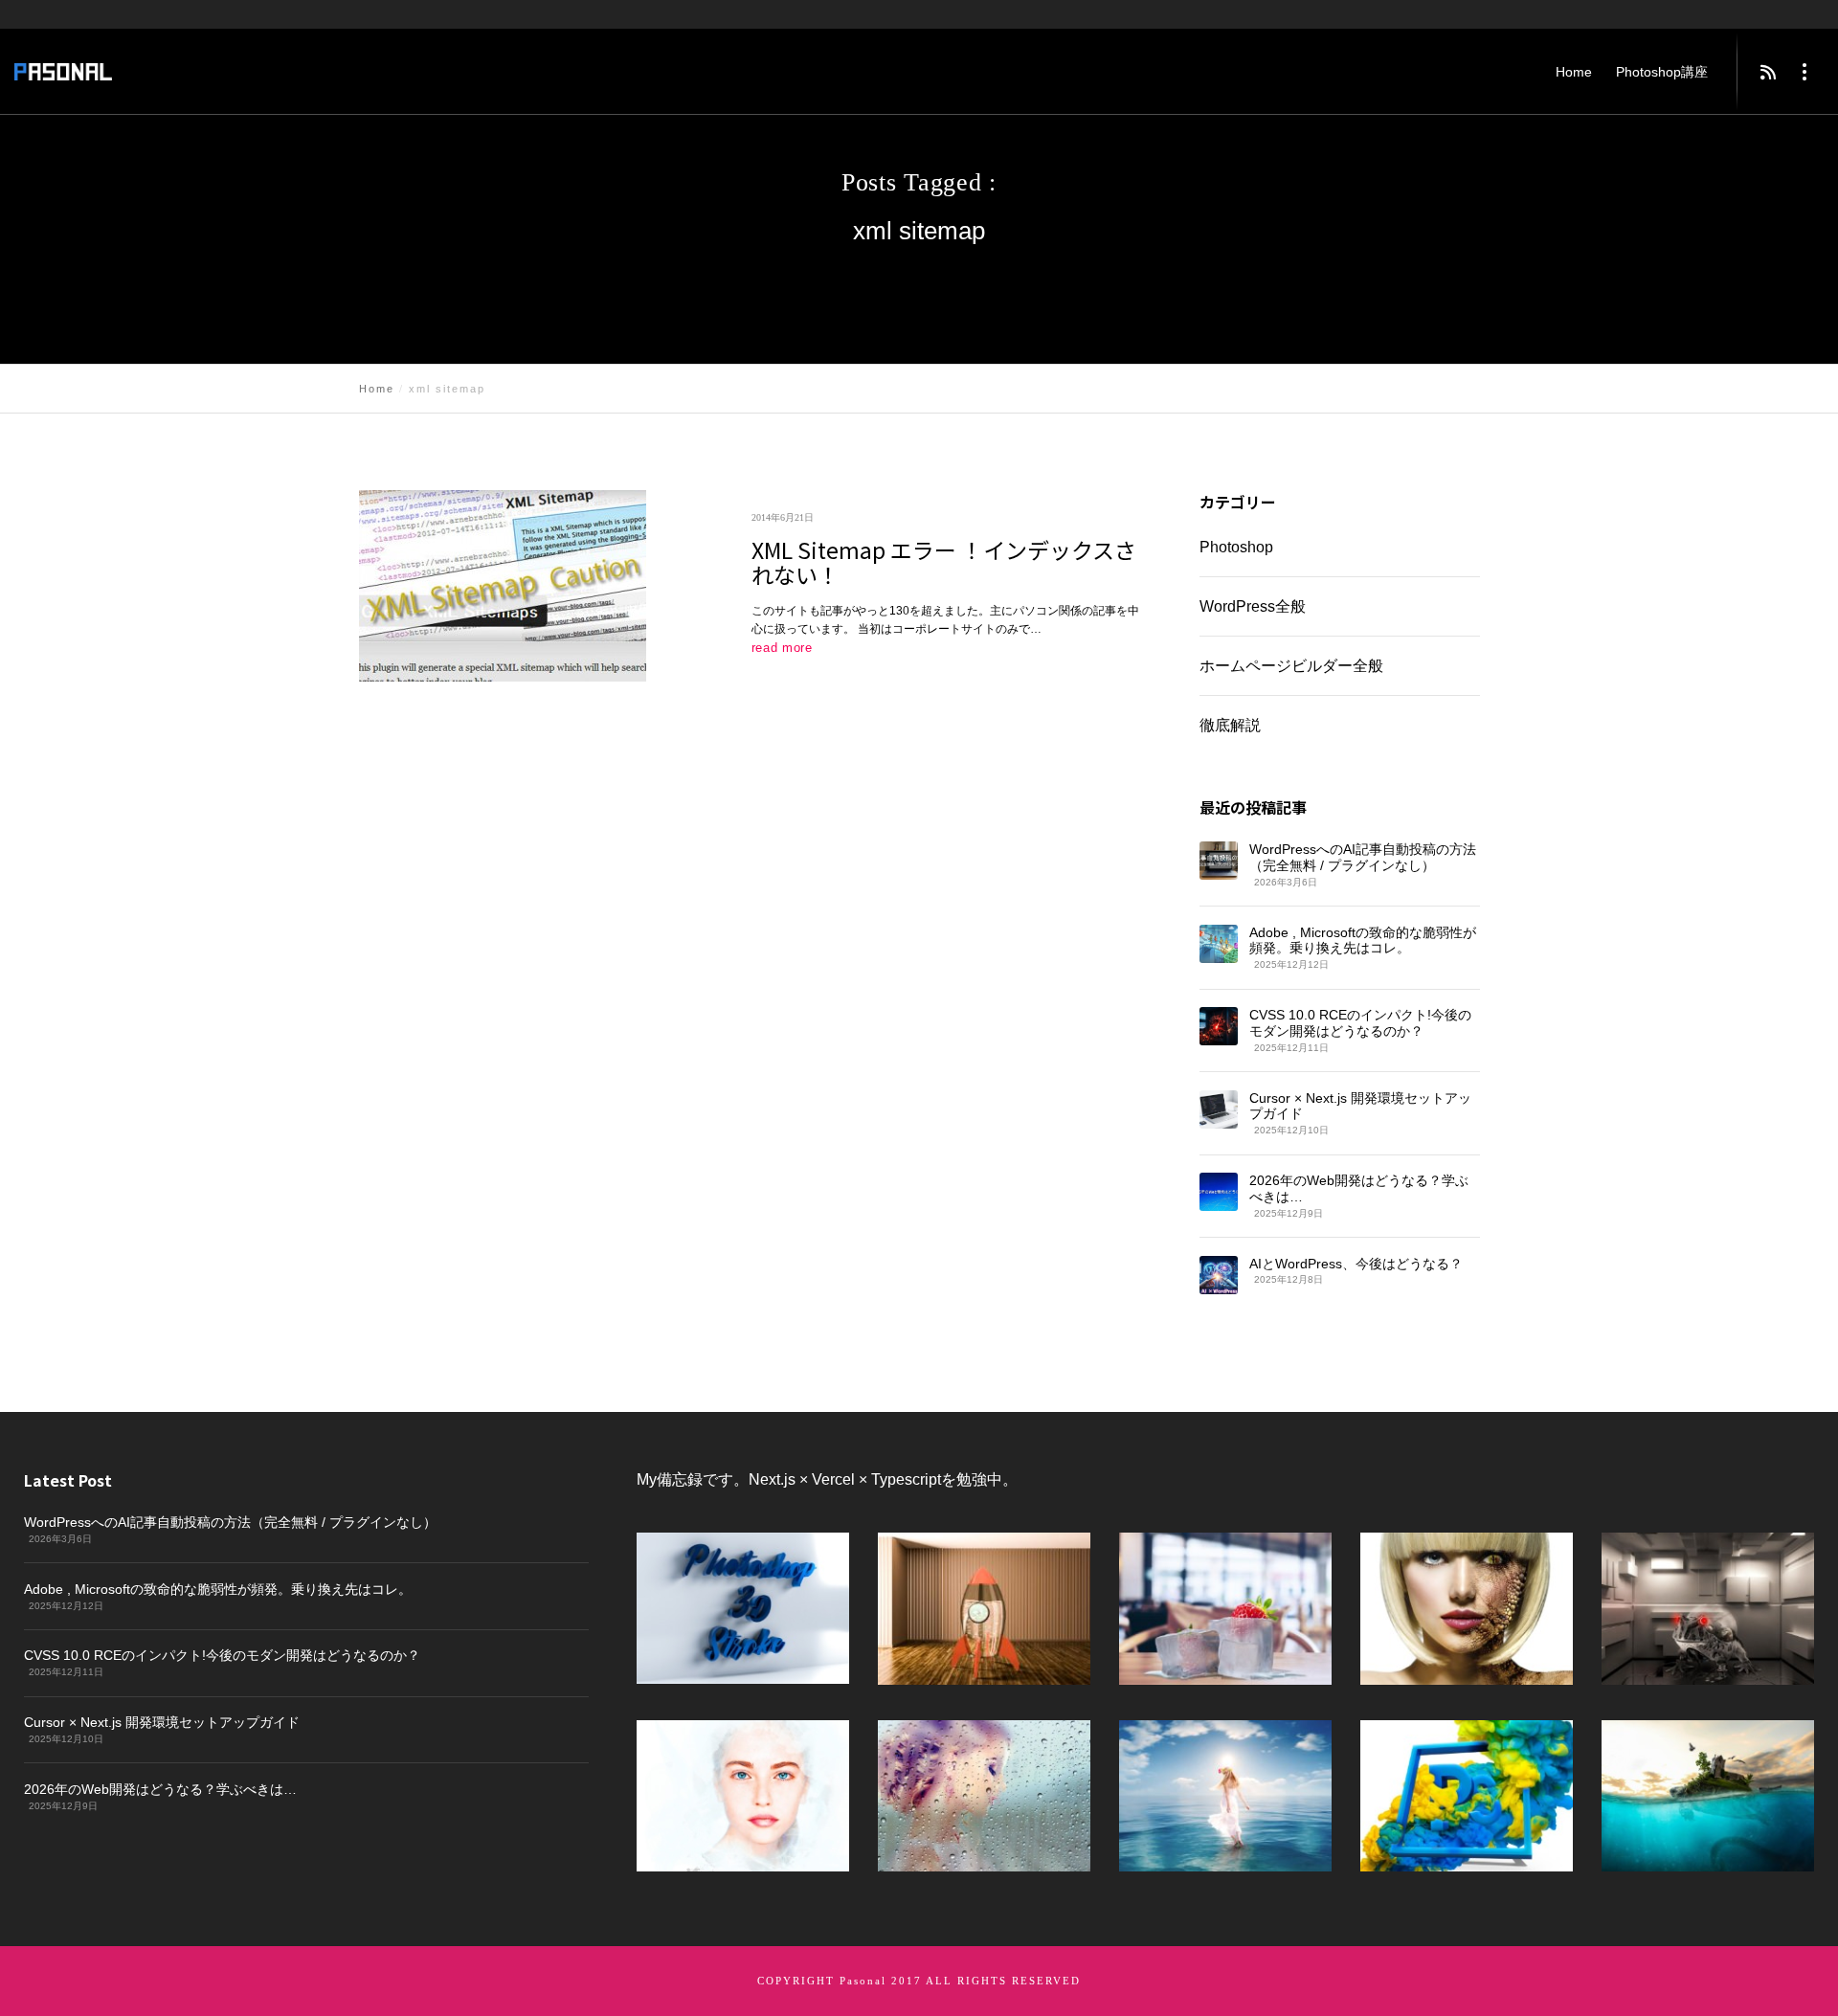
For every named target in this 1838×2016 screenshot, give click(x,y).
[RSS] (1768, 72)
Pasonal (863, 1981)
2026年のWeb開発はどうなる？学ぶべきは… (1359, 1188)
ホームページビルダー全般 (1290, 666)
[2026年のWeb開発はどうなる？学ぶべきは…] (1218, 1192)
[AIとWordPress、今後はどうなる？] (1218, 1275)
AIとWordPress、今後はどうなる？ (1356, 1264)
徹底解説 (1229, 725)
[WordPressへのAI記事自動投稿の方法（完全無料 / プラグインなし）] (1219, 861)
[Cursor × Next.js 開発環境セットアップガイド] (1218, 1109)
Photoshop (1236, 547)
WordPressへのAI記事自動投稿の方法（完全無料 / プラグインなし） (1363, 857)
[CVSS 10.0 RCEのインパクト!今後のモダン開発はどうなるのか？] (1219, 1026)
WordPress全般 (1253, 606)
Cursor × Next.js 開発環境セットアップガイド (1360, 1106)
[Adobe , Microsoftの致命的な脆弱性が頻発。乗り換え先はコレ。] (1219, 944)
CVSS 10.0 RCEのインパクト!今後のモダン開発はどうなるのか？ (1360, 1023)
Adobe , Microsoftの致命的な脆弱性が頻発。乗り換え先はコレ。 (1363, 941)
